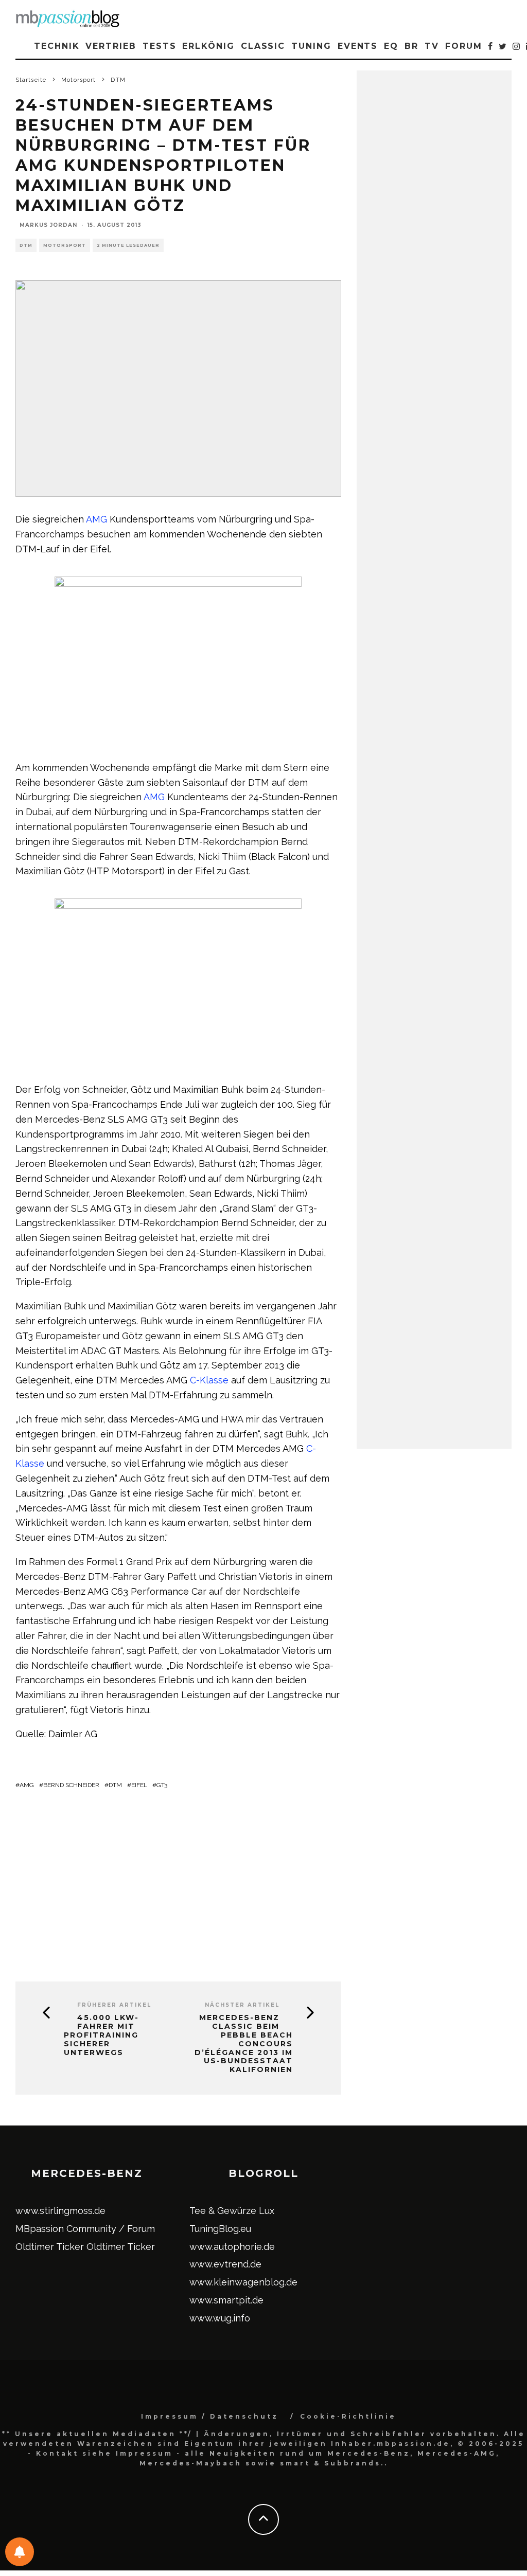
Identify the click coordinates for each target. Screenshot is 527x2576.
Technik (57, 46)
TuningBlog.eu (220, 2229)
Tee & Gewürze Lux (232, 2211)
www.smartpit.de (226, 2300)
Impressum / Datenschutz (210, 2416)
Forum (464, 46)
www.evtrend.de (225, 2264)
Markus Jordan (48, 225)
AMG (96, 519)
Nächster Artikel (242, 2005)
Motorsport (65, 245)
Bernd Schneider (71, 1785)
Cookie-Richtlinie (348, 2416)
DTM (26, 245)
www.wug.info (220, 2318)
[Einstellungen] (20, 2552)
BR (411, 46)
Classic (263, 46)
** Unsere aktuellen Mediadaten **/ (97, 2434)
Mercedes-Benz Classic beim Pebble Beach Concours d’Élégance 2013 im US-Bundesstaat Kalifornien (244, 2044)
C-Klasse (209, 1380)
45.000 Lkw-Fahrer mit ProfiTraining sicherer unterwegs (101, 2035)
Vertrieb (111, 46)
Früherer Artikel (114, 2005)
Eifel (139, 1785)
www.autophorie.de (232, 2247)
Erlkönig (208, 46)
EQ (391, 46)
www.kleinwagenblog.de (243, 2282)
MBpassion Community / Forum (85, 2229)
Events (358, 46)
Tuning (311, 46)
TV (432, 46)
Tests (160, 46)
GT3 (162, 1785)
